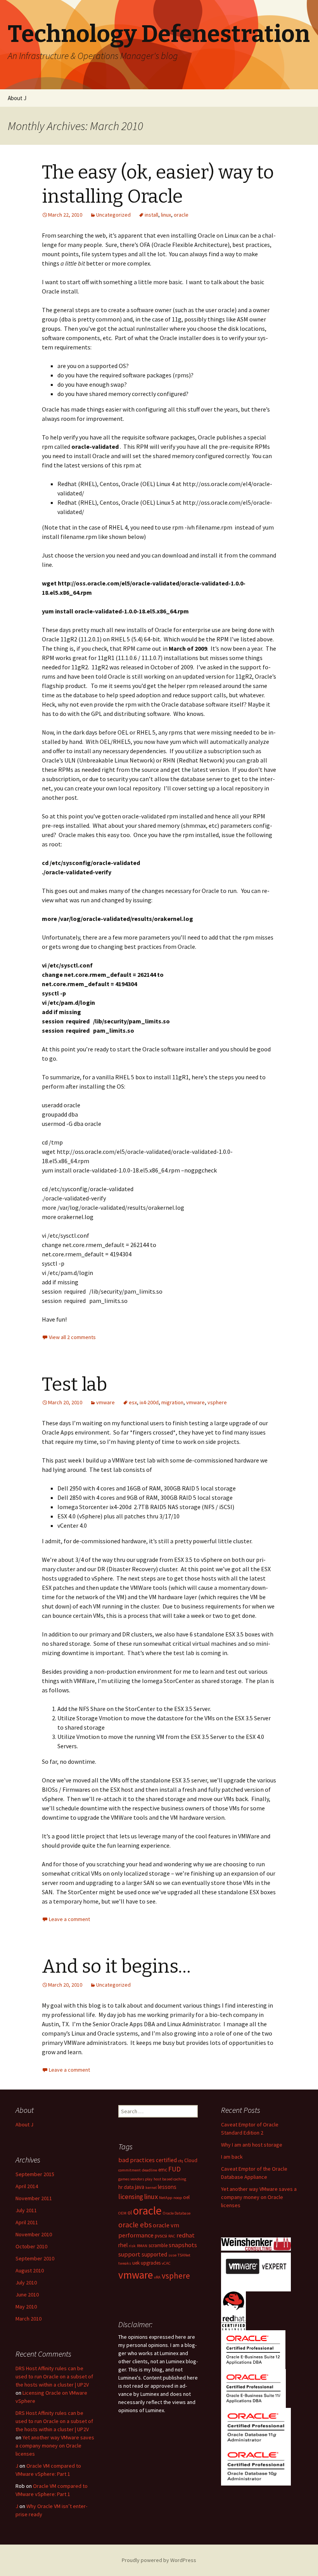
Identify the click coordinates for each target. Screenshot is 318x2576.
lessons (167, 2187)
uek (136, 2263)
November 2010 (34, 2234)
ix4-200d (149, 1402)
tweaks (125, 2263)
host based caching (170, 2179)
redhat (186, 2235)
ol (130, 2212)
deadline (149, 2170)
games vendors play (135, 2179)
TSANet (184, 2255)
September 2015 (35, 2174)
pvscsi (161, 2236)
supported (154, 2254)
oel (186, 2197)
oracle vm (166, 2225)
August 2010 (30, 2270)
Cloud (191, 2160)
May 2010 (26, 2307)
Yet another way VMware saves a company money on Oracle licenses (259, 2197)
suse (172, 2255)
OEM (122, 2213)
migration (172, 1402)
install (151, 215)
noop (178, 2198)
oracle (181, 215)
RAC (172, 2236)
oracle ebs (135, 2225)
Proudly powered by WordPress (159, 2560)
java (140, 2187)
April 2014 (27, 2186)
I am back (232, 2157)
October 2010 (31, 2246)
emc (163, 2170)
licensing (131, 2197)
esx (133, 1402)
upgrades (151, 2263)
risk (132, 2246)
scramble (158, 2245)
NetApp (166, 2198)
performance (136, 2235)
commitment (130, 2170)
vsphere (217, 1402)
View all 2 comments (72, 1337)
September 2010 (35, 2258)
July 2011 (26, 2210)
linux (166, 215)
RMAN (142, 2246)
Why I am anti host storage (252, 2145)
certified (166, 2160)
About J (17, 98)
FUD (175, 2169)
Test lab (74, 1384)
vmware (105, 1402)
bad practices (137, 2160)
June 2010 (27, 2295)
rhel (123, 2245)
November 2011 (34, 2198)
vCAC (166, 2263)
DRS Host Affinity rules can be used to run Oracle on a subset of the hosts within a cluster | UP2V (54, 2376)
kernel (151, 2188)
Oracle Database (177, 2213)
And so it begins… (116, 1966)
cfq (181, 2161)
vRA (157, 2277)
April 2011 (27, 2222)
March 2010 (29, 2319)
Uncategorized (113, 215)
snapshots (183, 2245)
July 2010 (26, 2282)
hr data (126, 2187)
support (129, 2254)
